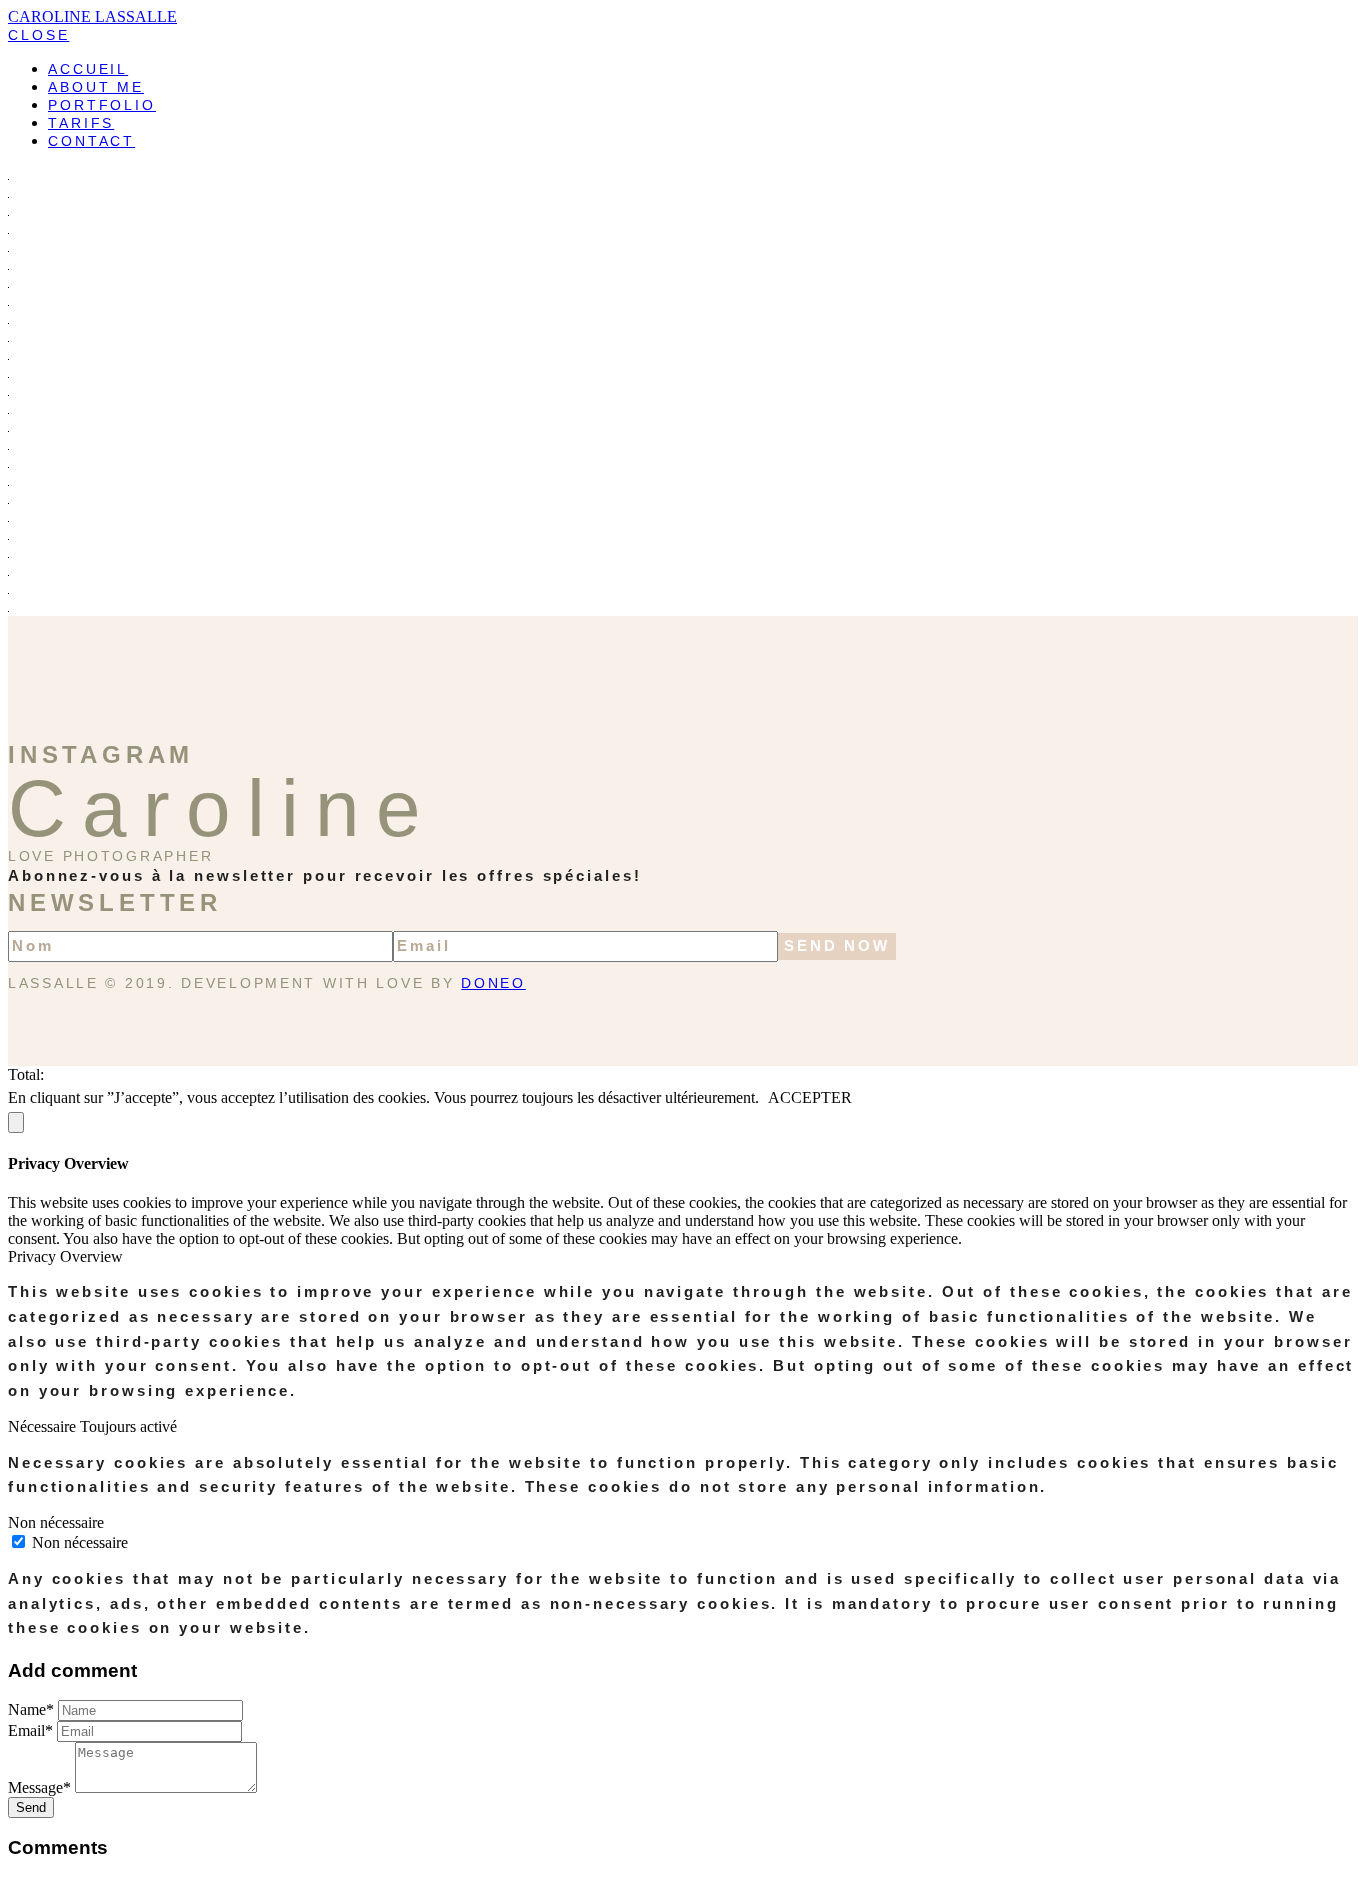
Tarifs (81, 123)
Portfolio (102, 105)
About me (96, 87)
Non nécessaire (80, 1542)
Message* (39, 1787)
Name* (31, 1709)
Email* (30, 1730)
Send (31, 1807)
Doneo (493, 983)
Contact (91, 141)
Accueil (88, 69)
